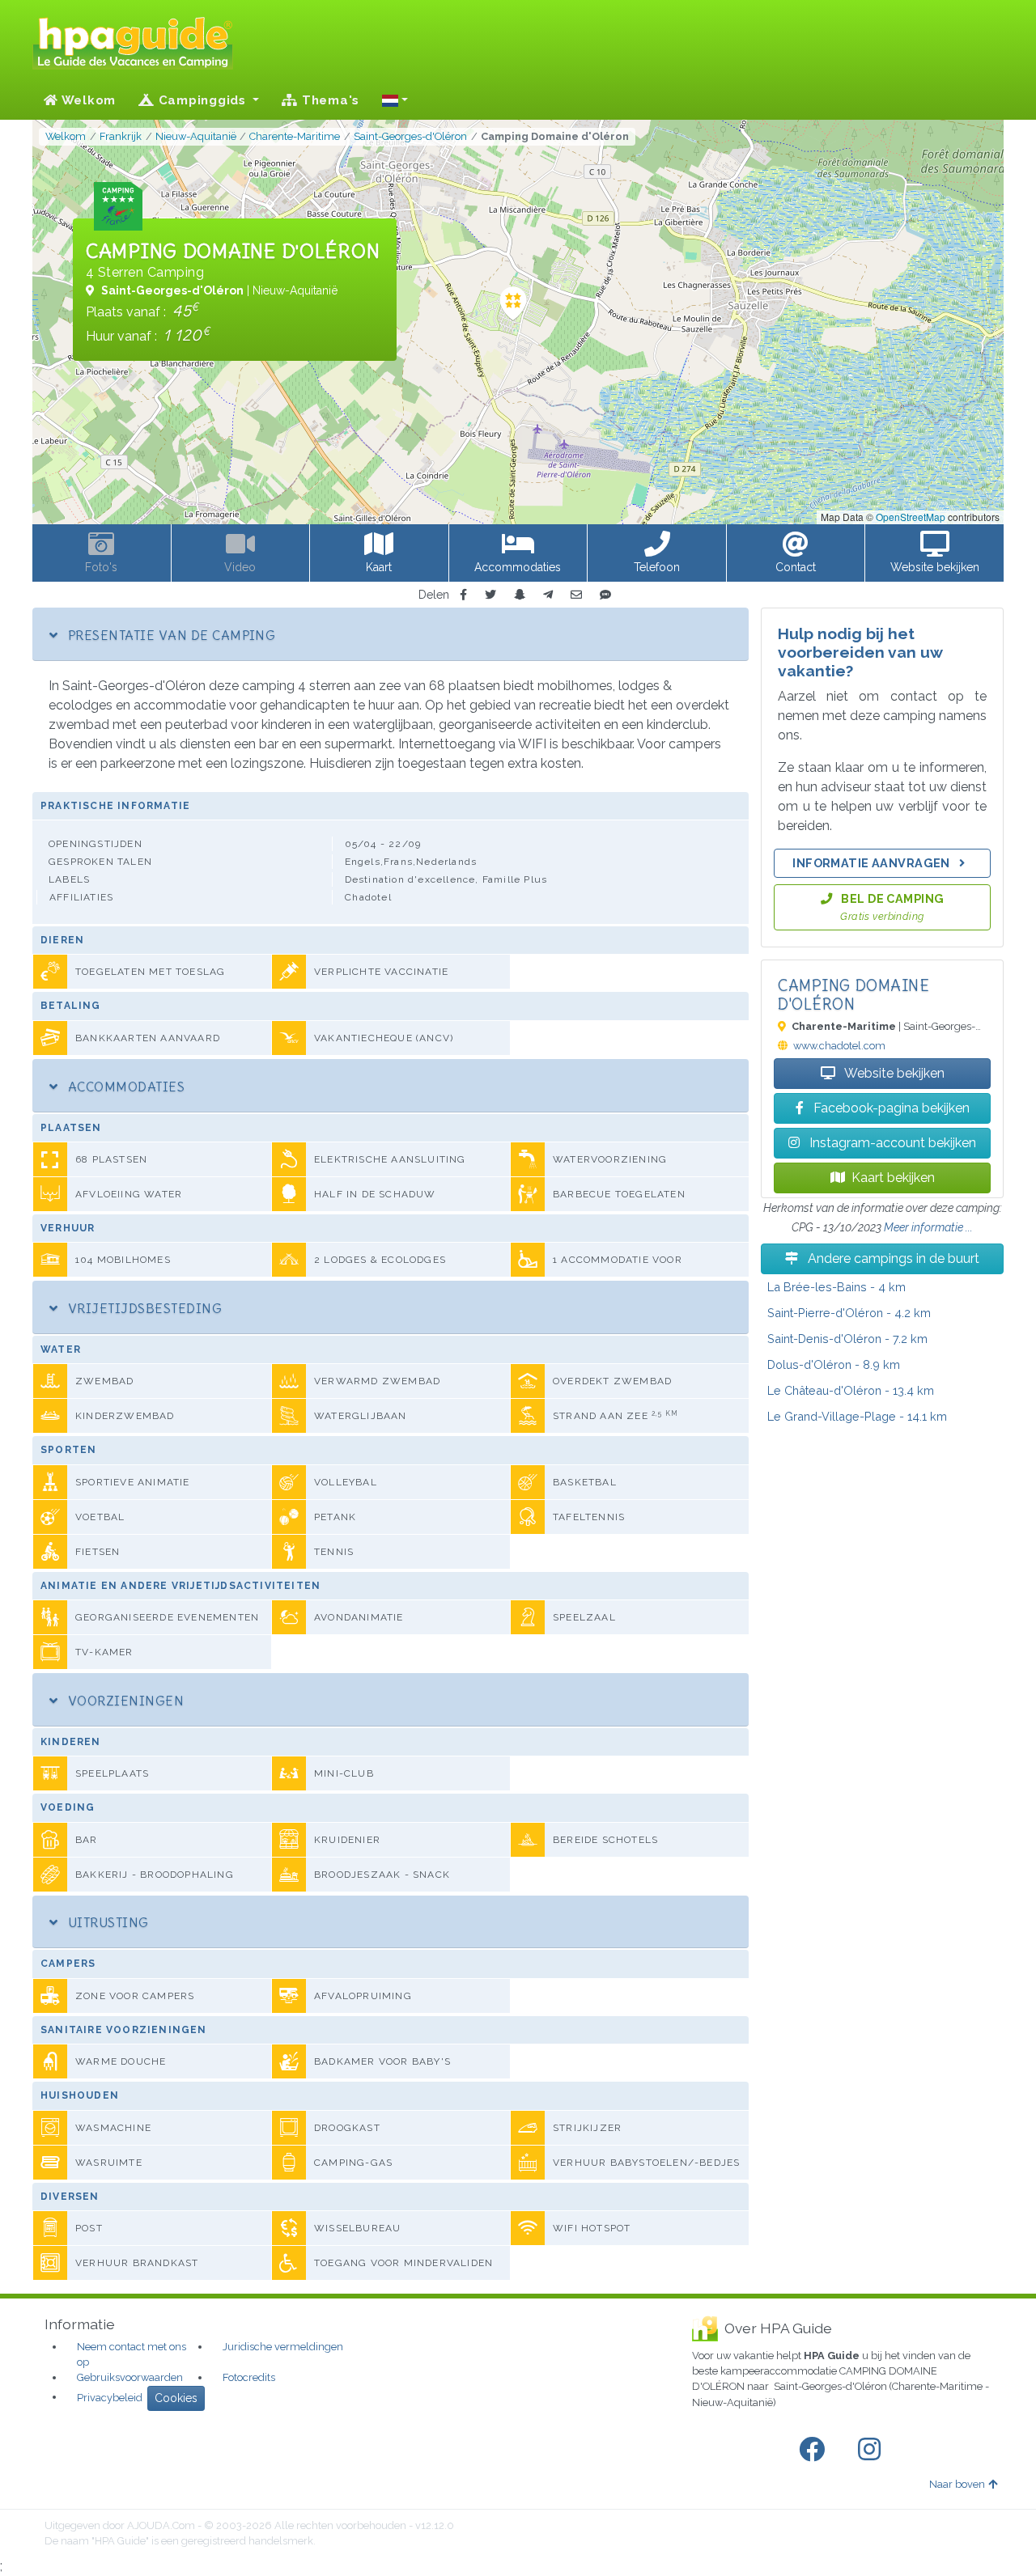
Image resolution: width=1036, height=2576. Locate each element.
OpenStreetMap (911, 517)
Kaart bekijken (893, 1178)
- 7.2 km (847, 1339)
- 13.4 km (851, 1390)
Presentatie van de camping (170, 635)
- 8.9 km (834, 1364)
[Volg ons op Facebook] (815, 2450)
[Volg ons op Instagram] (873, 2450)
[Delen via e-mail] (576, 595)
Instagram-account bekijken (891, 1143)
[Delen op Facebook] (463, 595)
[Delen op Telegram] (548, 595)
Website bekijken (893, 1073)
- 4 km (836, 1287)
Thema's (329, 100)
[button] (395, 100)
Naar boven (957, 2484)
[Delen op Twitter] (490, 595)
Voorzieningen (124, 1701)
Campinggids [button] (202, 100)
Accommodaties (124, 1087)
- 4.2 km (849, 1313)
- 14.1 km (857, 1416)
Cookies (176, 2398)
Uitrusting (106, 1922)
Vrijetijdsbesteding (143, 1308)
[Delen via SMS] (605, 595)
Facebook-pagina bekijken (890, 1108)
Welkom (87, 100)
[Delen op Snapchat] (520, 595)
